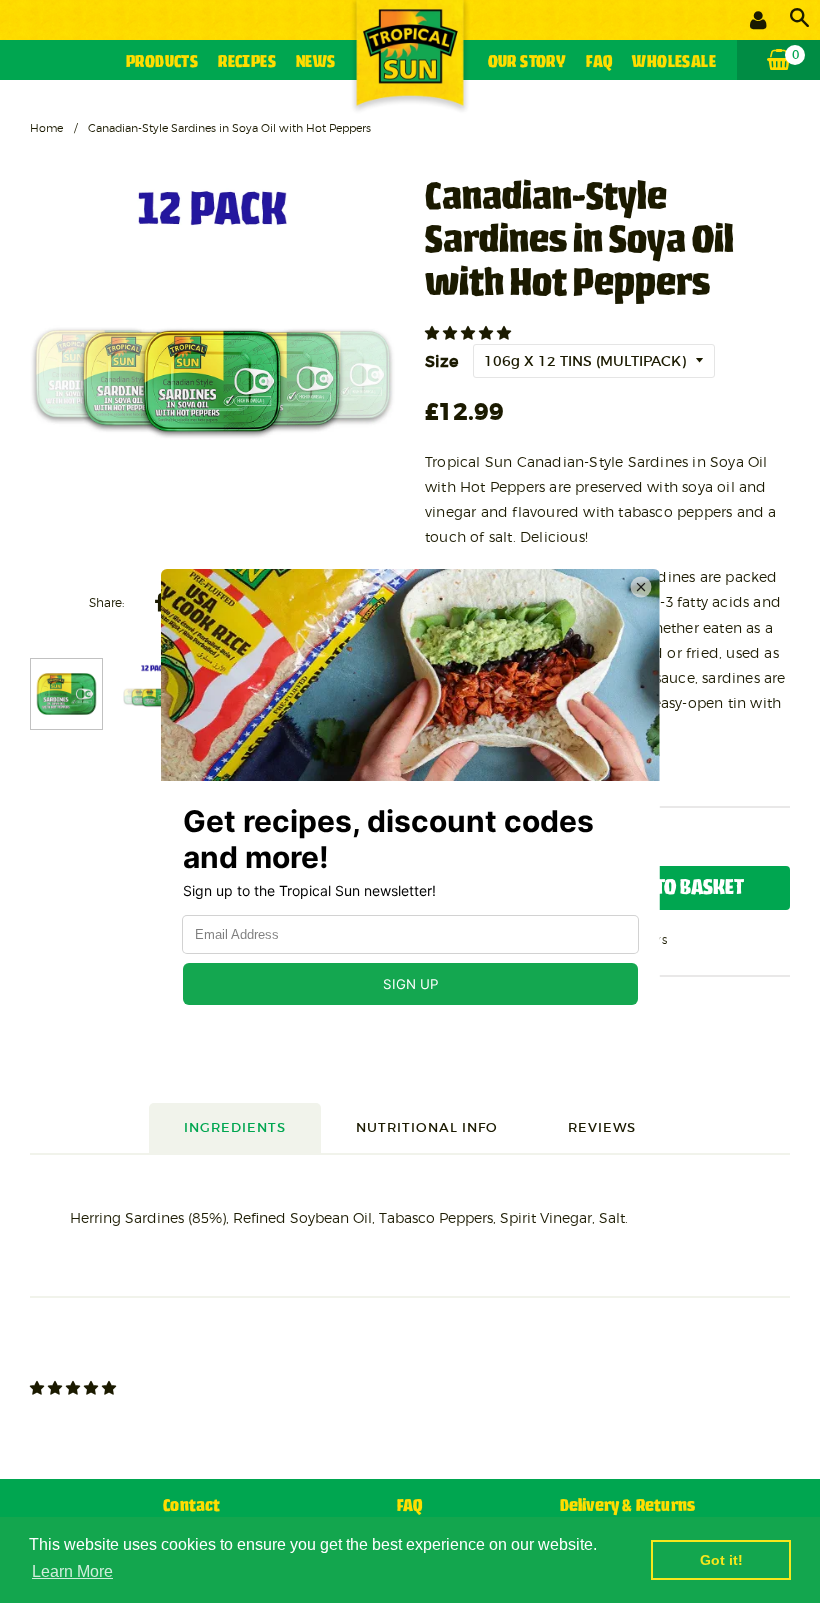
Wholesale (674, 62)
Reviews (602, 1127)
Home (46, 128)
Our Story (527, 62)
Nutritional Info (427, 1127)
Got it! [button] (721, 1560)
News (316, 62)
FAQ (599, 62)
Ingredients (235, 1127)
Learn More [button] (72, 1571)
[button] (470, 333)
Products (162, 62)
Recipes (247, 62)
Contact (191, 1506)
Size (441, 361)
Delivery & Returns (628, 1506)
